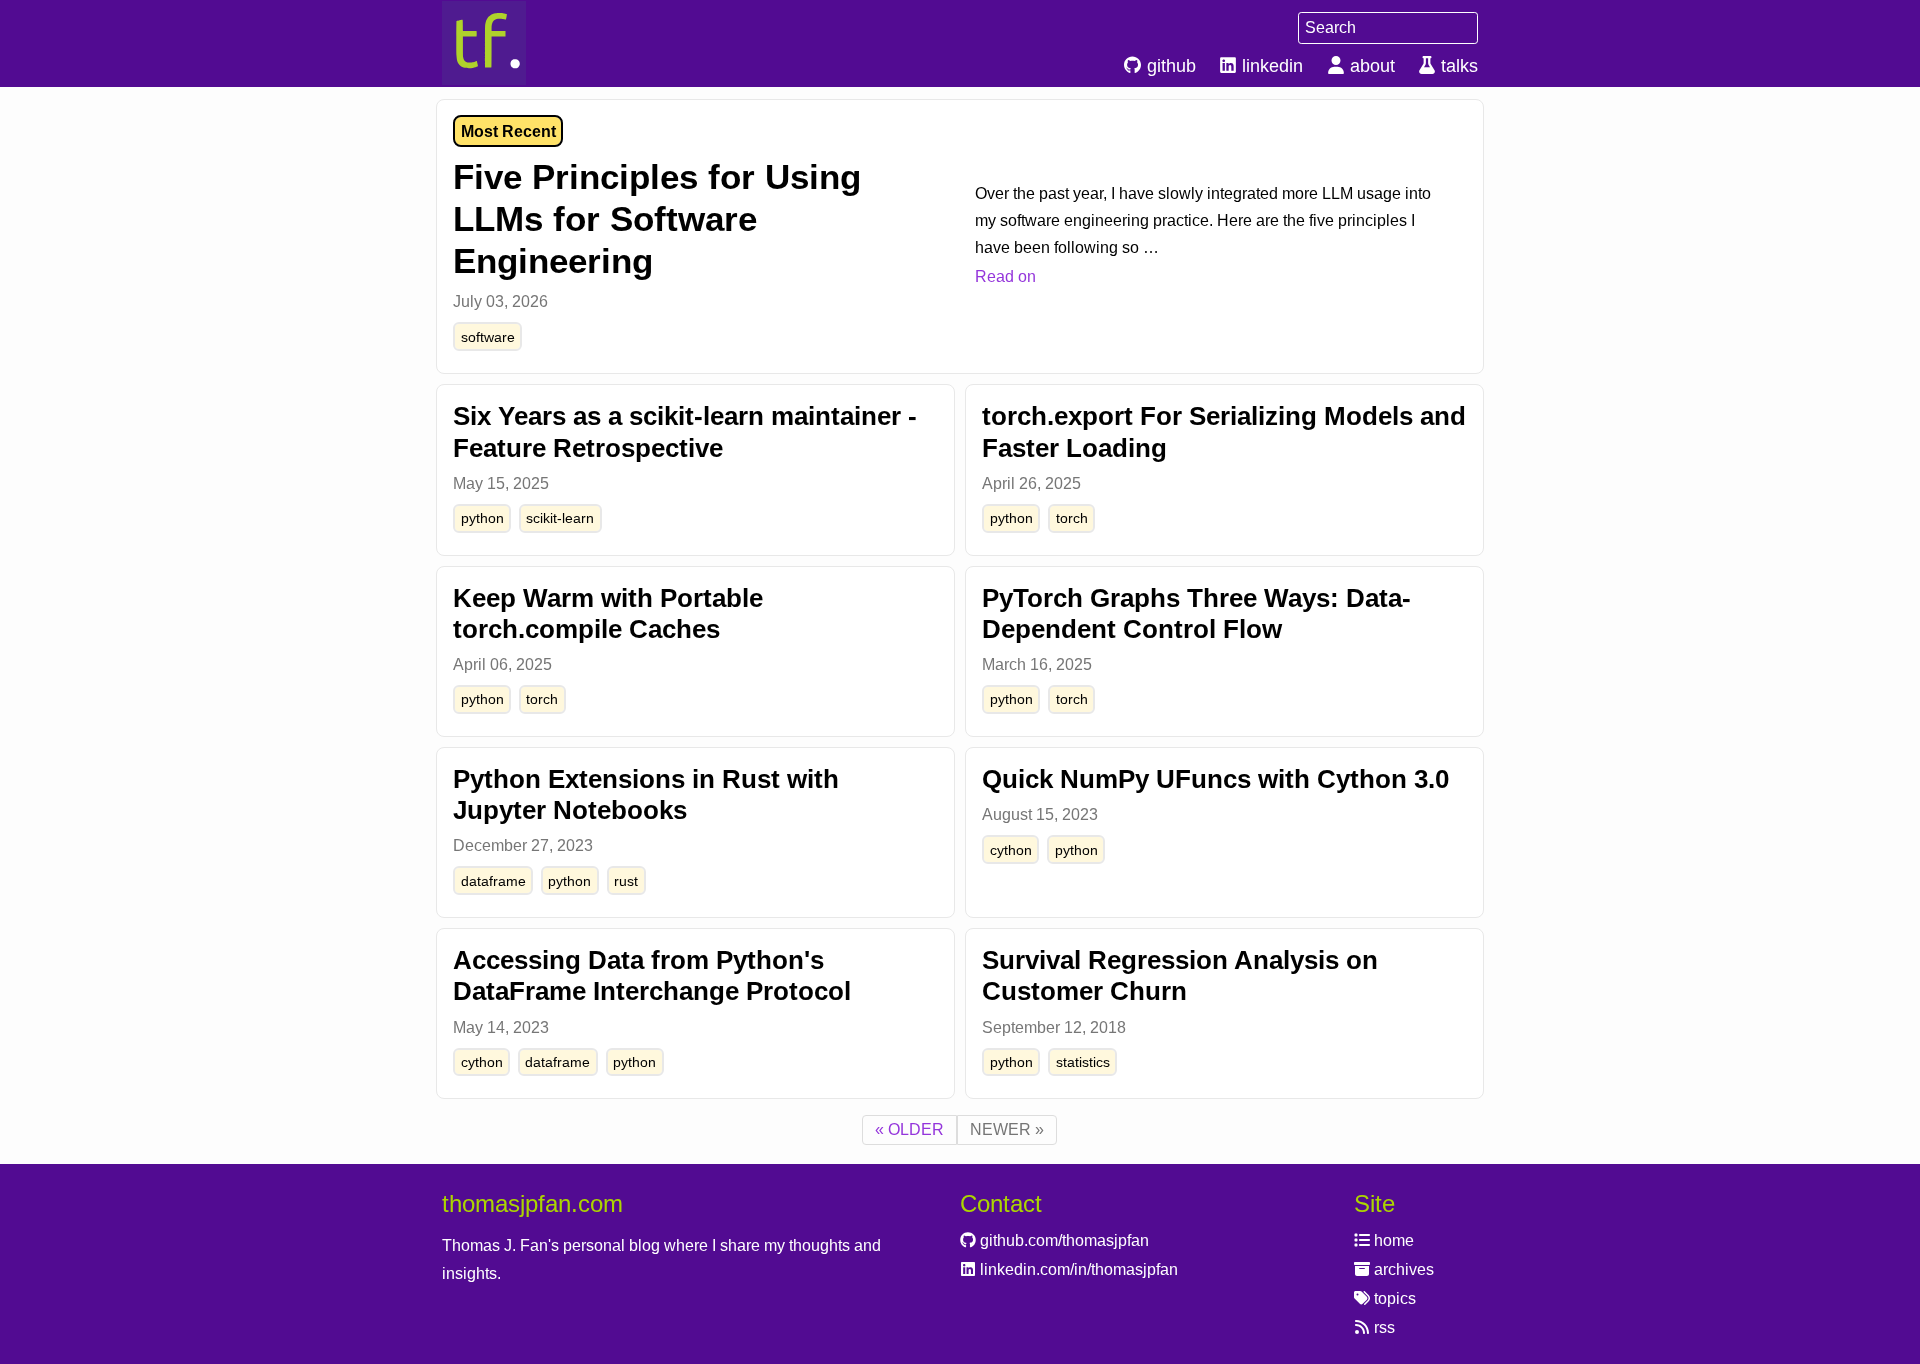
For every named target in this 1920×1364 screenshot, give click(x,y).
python (482, 518)
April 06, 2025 (502, 664)
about (1370, 66)
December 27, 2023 (523, 845)
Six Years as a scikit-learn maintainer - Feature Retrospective (685, 431)
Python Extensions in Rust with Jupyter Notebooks (646, 794)
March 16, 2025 (1037, 664)
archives (1402, 1269)
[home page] (520, 43)
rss (1382, 1327)
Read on (1005, 276)
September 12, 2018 (1054, 1027)
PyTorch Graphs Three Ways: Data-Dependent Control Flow (1196, 613)
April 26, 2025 (1031, 483)
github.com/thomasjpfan (1062, 1240)
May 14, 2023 (501, 1027)
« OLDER (909, 1129)
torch (1072, 518)
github (1169, 66)
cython (1011, 850)
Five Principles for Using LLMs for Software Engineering (657, 218)
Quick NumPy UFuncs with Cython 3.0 (1215, 779)
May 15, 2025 (501, 483)
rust (626, 881)
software (488, 337)
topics (1393, 1298)
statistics (1083, 1062)
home (1392, 1240)
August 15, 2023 (1040, 814)
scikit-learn (560, 518)
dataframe (493, 881)
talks (1457, 66)
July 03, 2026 (500, 301)
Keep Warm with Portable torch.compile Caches (608, 613)
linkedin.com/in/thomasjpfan (1077, 1269)
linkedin (1270, 66)
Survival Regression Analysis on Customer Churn (1180, 975)
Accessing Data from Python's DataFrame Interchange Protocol (652, 975)
